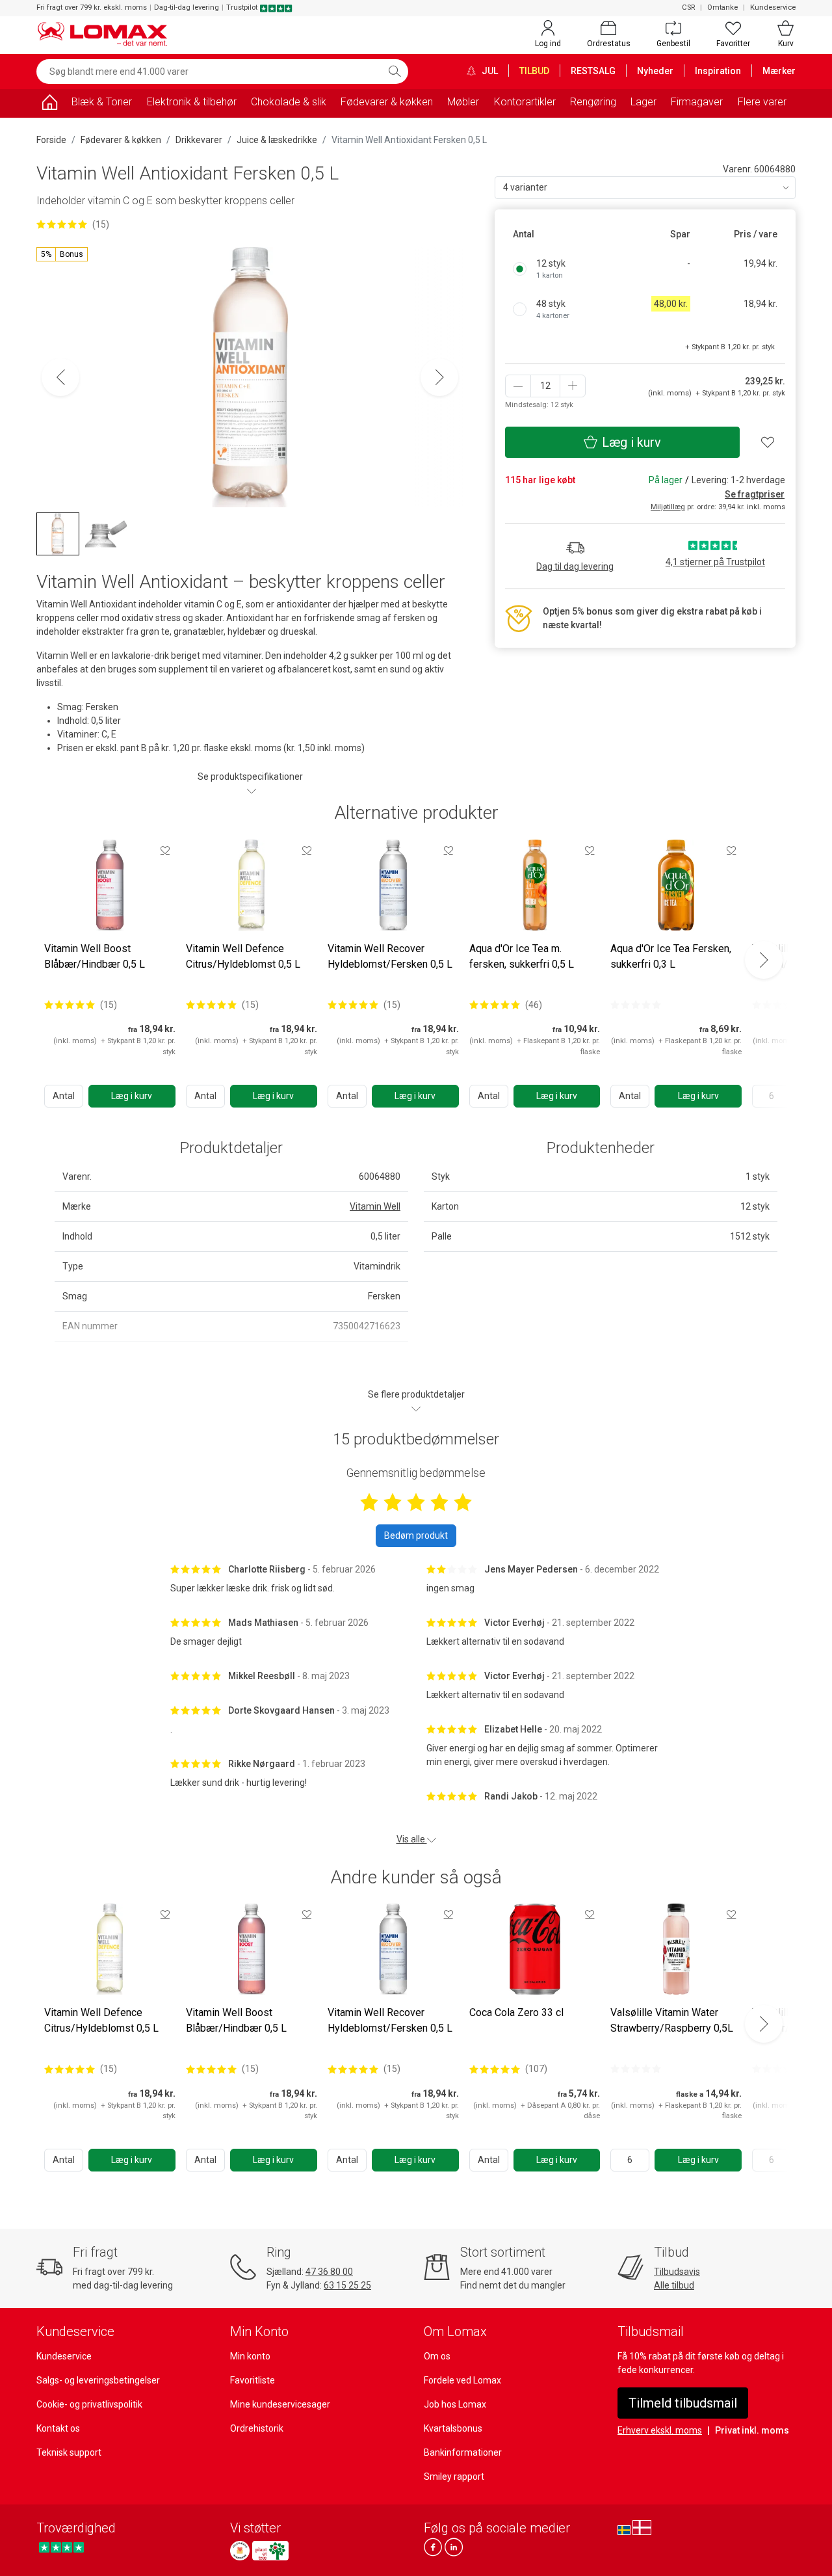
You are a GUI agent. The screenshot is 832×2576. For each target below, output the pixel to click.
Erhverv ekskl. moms (660, 2430)
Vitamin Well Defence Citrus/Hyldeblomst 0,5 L (243, 956)
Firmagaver (697, 102)
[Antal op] (573, 386)
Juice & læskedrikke (277, 140)
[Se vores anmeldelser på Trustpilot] (61, 2547)
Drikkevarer (199, 140)
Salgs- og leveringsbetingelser (98, 2380)
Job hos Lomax (455, 2404)
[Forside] (49, 104)
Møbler (463, 102)
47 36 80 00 (329, 2272)
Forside (51, 140)
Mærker (779, 71)
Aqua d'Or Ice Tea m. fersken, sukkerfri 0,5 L (522, 956)
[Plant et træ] (270, 2551)
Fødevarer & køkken (387, 102)
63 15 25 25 (347, 2285)
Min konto (250, 2356)
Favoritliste (253, 2380)
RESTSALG (593, 71)
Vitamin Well (375, 1206)
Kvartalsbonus (453, 2428)
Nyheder (655, 71)
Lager (643, 102)
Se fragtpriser (755, 494)
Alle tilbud (674, 2285)
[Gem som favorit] (165, 850)
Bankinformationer (463, 2452)
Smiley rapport (454, 2476)
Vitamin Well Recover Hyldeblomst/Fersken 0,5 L (390, 956)
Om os (437, 2356)
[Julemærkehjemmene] (240, 2551)
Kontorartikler (525, 102)
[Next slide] (764, 960)
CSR (688, 7)
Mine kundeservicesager (280, 2404)
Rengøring (593, 102)
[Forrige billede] (60, 377)
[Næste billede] (439, 377)
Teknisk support (69, 2452)
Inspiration (718, 71)
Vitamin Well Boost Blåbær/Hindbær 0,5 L (95, 956)
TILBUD (534, 71)
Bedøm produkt (416, 1535)
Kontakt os (58, 2428)
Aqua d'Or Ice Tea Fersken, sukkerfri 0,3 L (671, 956)
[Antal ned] (518, 386)
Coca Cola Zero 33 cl (516, 2012)
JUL (489, 71)
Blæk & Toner (102, 102)
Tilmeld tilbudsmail (683, 2403)
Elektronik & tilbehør (192, 102)
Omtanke (722, 7)
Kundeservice (773, 7)
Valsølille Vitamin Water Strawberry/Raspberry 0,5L (672, 2020)
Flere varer (762, 102)
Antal (64, 1096)
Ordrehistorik (257, 2428)
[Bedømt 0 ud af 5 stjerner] (636, 1005)
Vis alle (412, 1839)
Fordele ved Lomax (462, 2380)
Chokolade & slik (289, 102)
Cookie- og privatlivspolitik (89, 2404)
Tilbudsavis (677, 2272)
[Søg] (395, 72)
